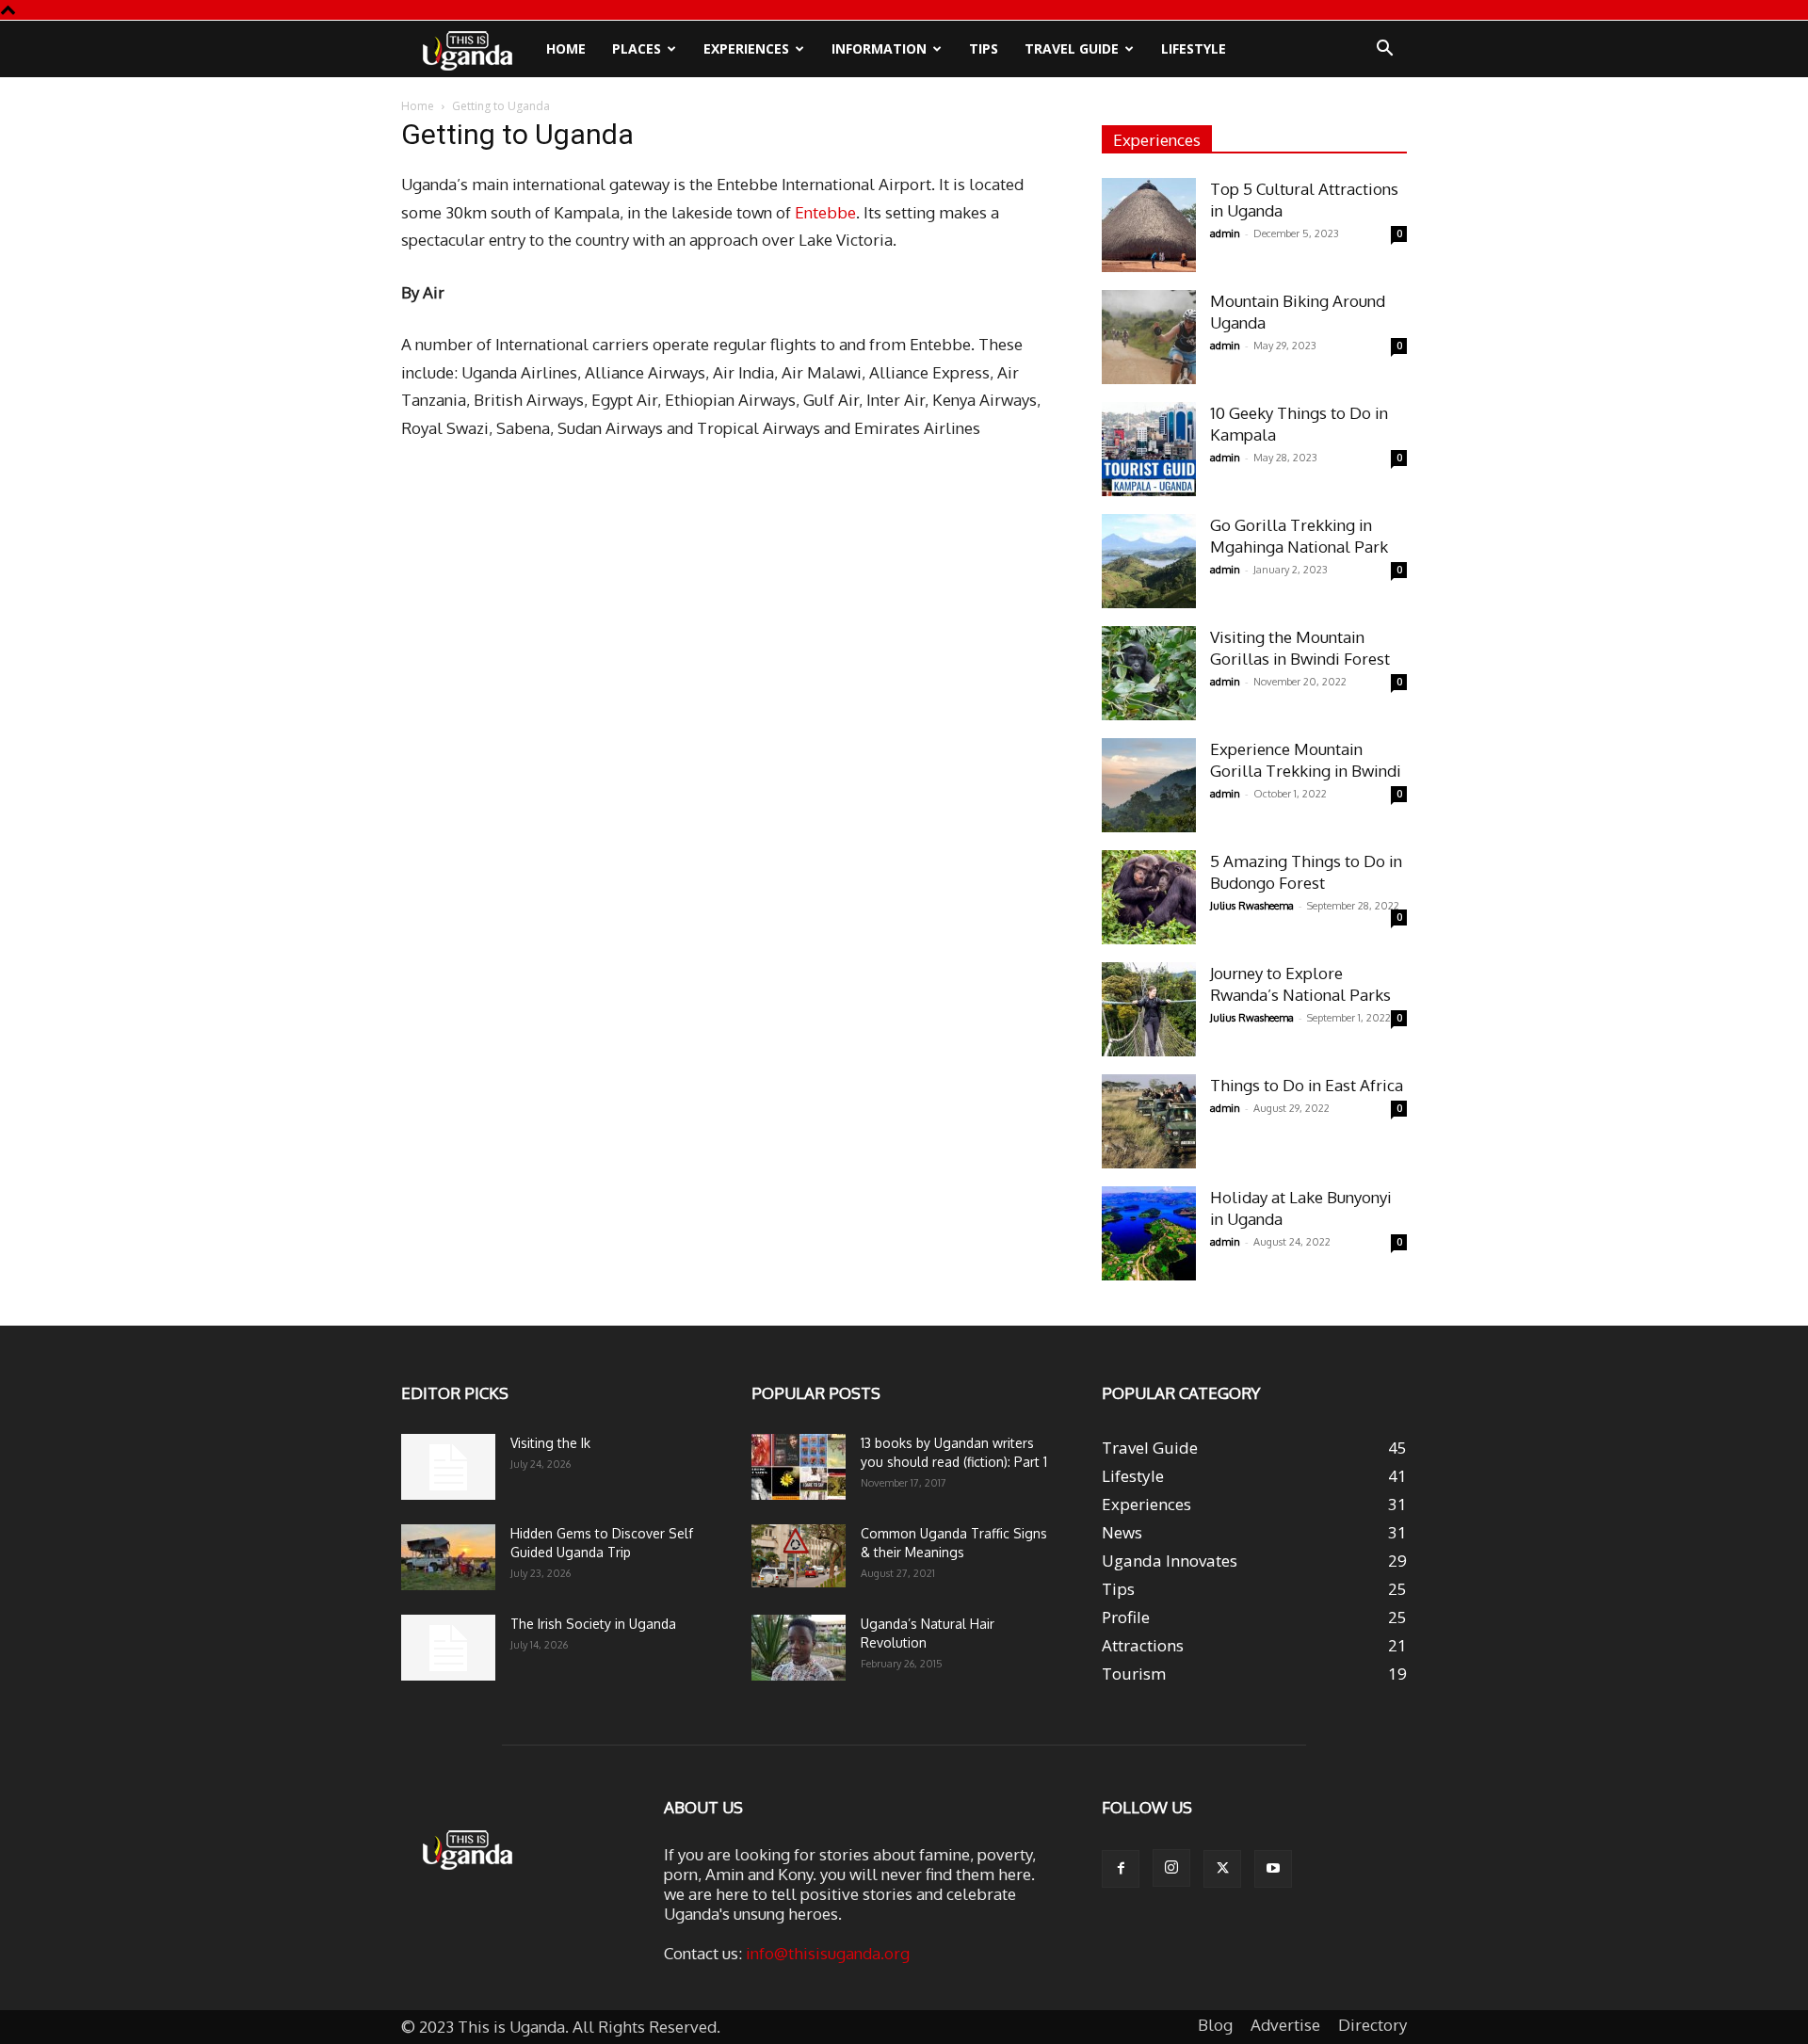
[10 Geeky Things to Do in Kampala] (1149, 449)
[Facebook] (1121, 1869)
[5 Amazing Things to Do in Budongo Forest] (1149, 897)
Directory (1372, 2025)
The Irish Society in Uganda (593, 1624)
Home (566, 48)
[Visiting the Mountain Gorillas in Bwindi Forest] (1149, 673)
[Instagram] (1171, 1868)
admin (1225, 233)
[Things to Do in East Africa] (1149, 1121)
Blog (1215, 2025)
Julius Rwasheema (1252, 906)
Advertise (1285, 2025)
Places (637, 48)
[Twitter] (1222, 1869)
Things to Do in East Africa (1307, 1085)
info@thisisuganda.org (828, 1953)
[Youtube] (1273, 1869)
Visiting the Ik (550, 1443)
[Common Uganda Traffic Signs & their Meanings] (799, 1556)
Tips (984, 48)
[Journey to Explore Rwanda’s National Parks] (1149, 1009)
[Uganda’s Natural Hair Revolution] (799, 1648)
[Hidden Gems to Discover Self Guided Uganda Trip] (448, 1557)
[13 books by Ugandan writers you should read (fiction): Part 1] (799, 1467)
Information (879, 48)
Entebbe (823, 212)
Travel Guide (1072, 48)
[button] (1384, 49)
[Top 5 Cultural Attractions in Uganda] (1149, 225)
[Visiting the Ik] (448, 1467)
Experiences (746, 48)
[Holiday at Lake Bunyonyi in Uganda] (1149, 1233)
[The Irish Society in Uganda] (448, 1648)
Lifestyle (1194, 48)
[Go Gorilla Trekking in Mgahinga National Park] (1149, 561)
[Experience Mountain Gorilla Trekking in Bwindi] (1149, 785)
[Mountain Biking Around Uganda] (1149, 337)
